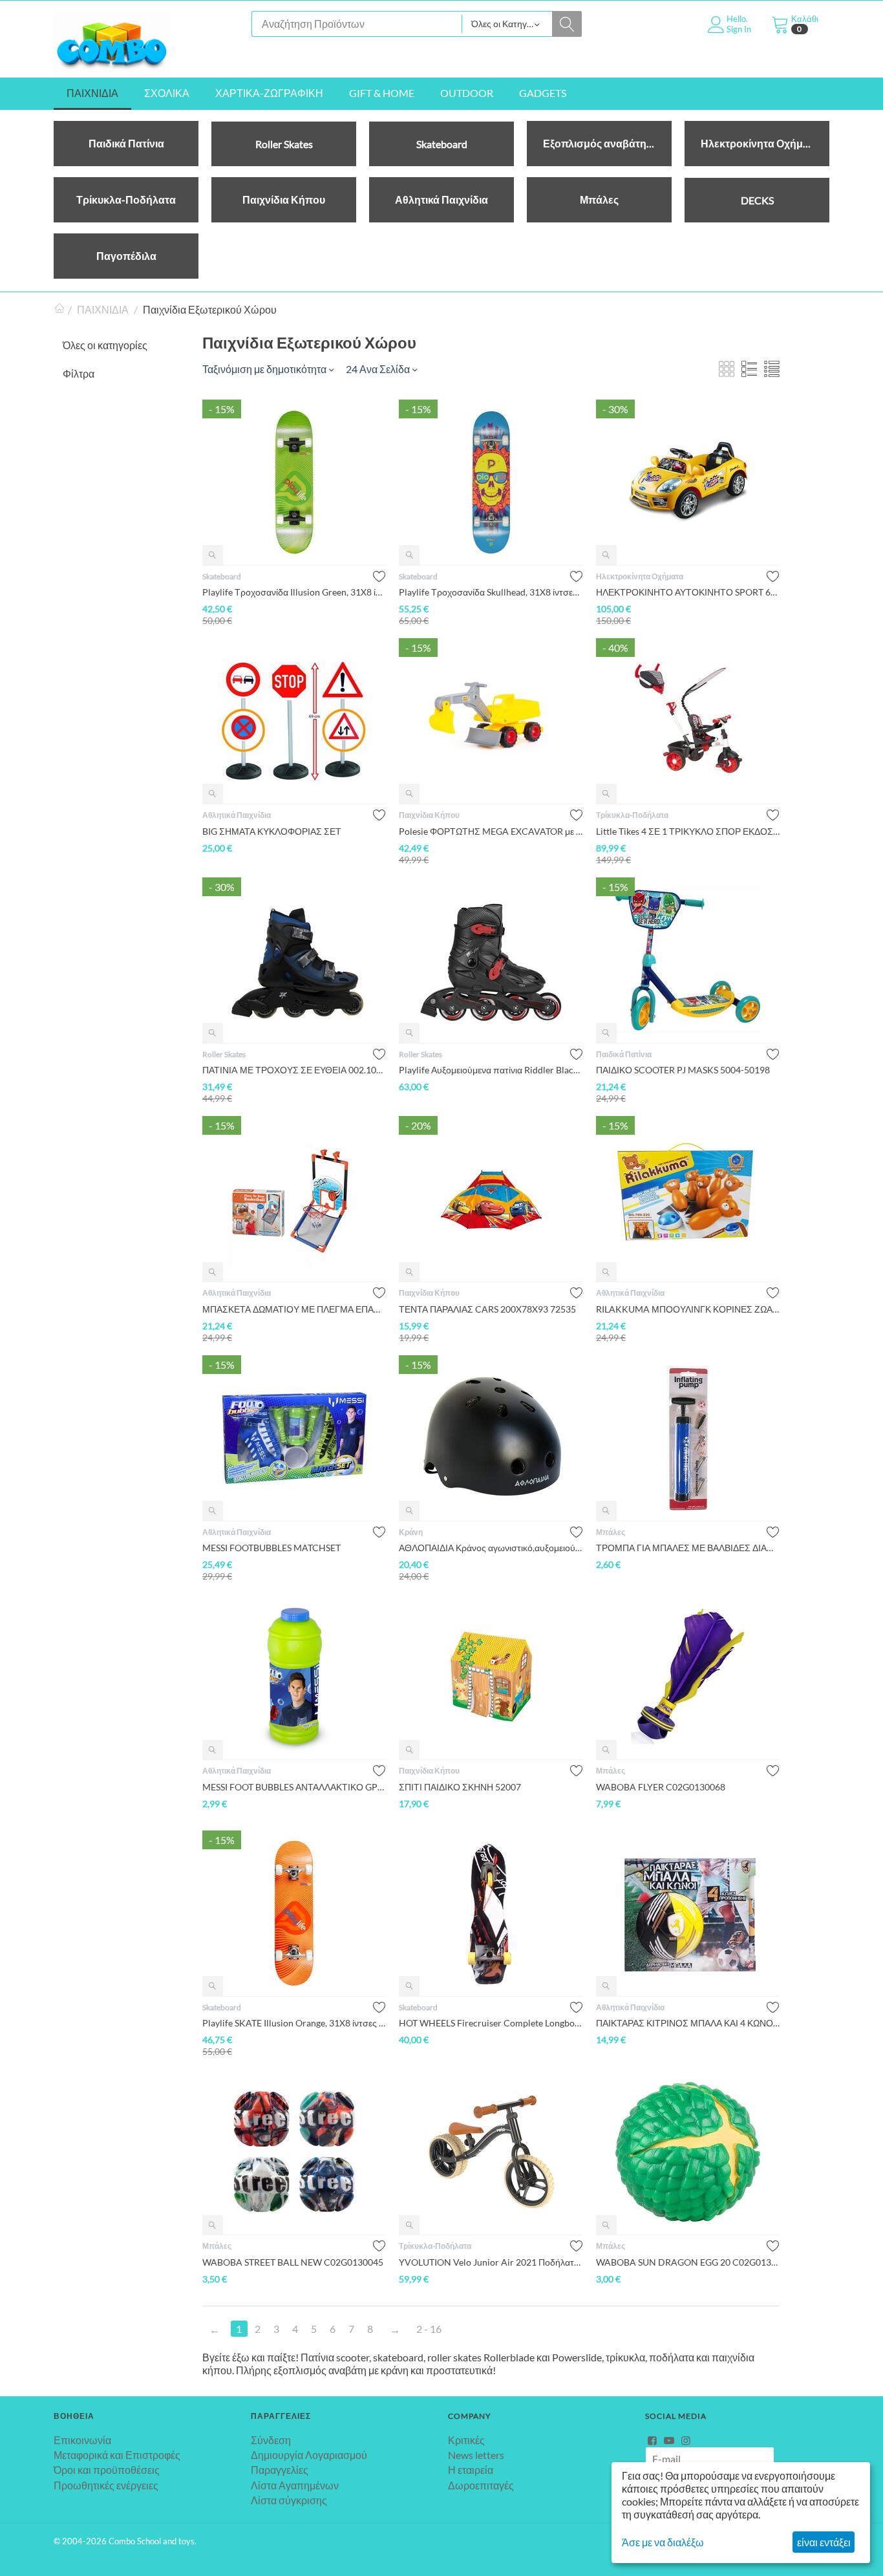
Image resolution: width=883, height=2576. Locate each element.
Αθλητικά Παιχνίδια (237, 815)
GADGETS (543, 93)
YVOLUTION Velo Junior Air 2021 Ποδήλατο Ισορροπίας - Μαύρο (491, 2262)
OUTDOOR (467, 93)
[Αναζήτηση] (567, 24)
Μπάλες (611, 1532)
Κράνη (411, 1532)
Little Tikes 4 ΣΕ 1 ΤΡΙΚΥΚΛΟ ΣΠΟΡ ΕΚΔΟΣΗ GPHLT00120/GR (688, 831)
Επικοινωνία (82, 2440)
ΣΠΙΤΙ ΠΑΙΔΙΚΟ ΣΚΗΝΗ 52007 (460, 1787)
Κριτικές (466, 2440)
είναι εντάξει (824, 2542)
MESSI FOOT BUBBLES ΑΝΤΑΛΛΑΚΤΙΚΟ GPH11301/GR (294, 1787)
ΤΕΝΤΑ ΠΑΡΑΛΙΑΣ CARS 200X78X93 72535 (487, 1309)
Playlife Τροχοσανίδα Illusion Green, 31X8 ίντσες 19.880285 (294, 592)
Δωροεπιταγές (481, 2485)
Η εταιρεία (471, 2470)
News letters (476, 2455)
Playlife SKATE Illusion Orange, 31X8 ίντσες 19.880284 (294, 2023)
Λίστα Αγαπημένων (295, 2485)
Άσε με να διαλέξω (663, 2542)
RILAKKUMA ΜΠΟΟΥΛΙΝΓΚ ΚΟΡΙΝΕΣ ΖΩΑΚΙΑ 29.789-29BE (688, 1309)
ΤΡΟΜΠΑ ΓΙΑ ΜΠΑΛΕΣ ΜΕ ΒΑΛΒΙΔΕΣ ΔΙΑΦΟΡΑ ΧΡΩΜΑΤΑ (688, 1548)
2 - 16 (429, 2329)
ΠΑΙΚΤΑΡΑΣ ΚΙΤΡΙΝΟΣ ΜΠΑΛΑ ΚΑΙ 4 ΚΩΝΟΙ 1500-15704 (688, 2023)
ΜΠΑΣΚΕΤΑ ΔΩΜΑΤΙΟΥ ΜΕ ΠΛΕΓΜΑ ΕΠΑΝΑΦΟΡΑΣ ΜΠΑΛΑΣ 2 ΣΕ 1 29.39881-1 (294, 1309)
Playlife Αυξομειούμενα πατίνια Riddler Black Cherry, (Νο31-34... (491, 1070)
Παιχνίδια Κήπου (429, 815)
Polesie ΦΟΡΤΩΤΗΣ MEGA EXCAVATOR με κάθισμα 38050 (491, 831)
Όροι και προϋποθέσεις (107, 2470)
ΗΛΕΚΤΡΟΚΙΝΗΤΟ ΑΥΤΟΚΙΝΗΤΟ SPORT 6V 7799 (688, 592)
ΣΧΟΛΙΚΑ (167, 93)
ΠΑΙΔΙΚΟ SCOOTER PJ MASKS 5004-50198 (683, 1070)
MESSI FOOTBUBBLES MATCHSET (271, 1548)
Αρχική (59, 310)
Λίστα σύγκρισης (289, 2500)
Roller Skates (224, 1054)
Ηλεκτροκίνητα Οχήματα (640, 576)
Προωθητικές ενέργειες (106, 2485)
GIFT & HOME (382, 93)
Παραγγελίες (280, 2470)
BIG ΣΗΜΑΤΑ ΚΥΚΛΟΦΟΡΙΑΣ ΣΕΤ (272, 831)
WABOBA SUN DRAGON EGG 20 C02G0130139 (688, 2262)
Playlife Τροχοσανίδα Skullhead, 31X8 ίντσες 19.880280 (491, 592)
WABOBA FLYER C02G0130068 (661, 1787)
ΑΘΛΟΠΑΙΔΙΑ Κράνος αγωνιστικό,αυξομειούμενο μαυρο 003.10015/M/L (491, 1548)
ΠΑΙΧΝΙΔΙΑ (92, 93)
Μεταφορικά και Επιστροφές (117, 2455)
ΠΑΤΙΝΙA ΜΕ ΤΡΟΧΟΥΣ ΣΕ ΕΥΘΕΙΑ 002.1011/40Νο (294, 1070)
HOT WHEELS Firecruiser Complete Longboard (491, 2023)
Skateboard (222, 576)
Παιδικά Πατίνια (624, 1054)
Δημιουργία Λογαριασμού (309, 2455)
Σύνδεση (271, 2440)
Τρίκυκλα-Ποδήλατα (632, 815)
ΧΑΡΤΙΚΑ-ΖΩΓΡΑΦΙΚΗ (269, 93)
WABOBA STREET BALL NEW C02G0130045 (293, 2262)
